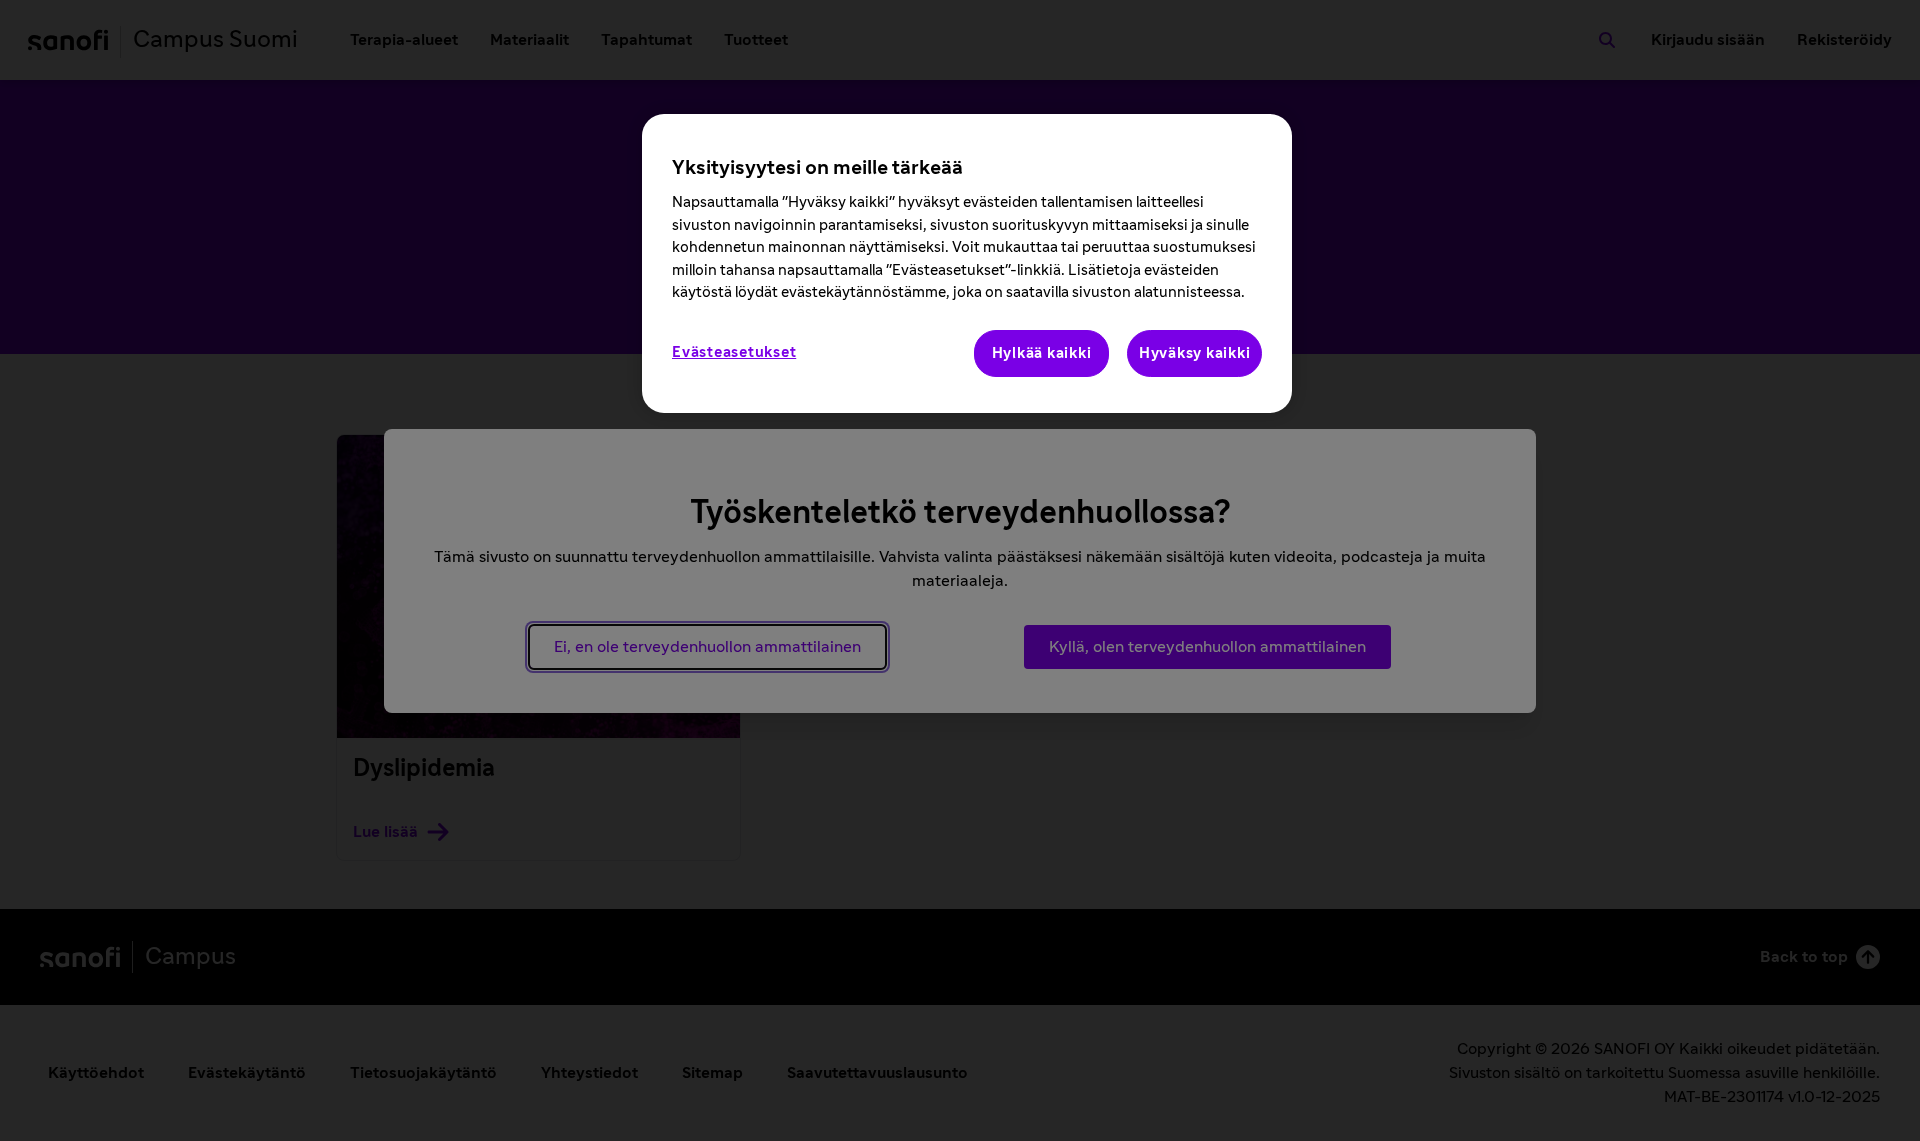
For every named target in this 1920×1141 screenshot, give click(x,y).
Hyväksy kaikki (1195, 353)
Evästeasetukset (734, 352)
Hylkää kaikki (1042, 353)
